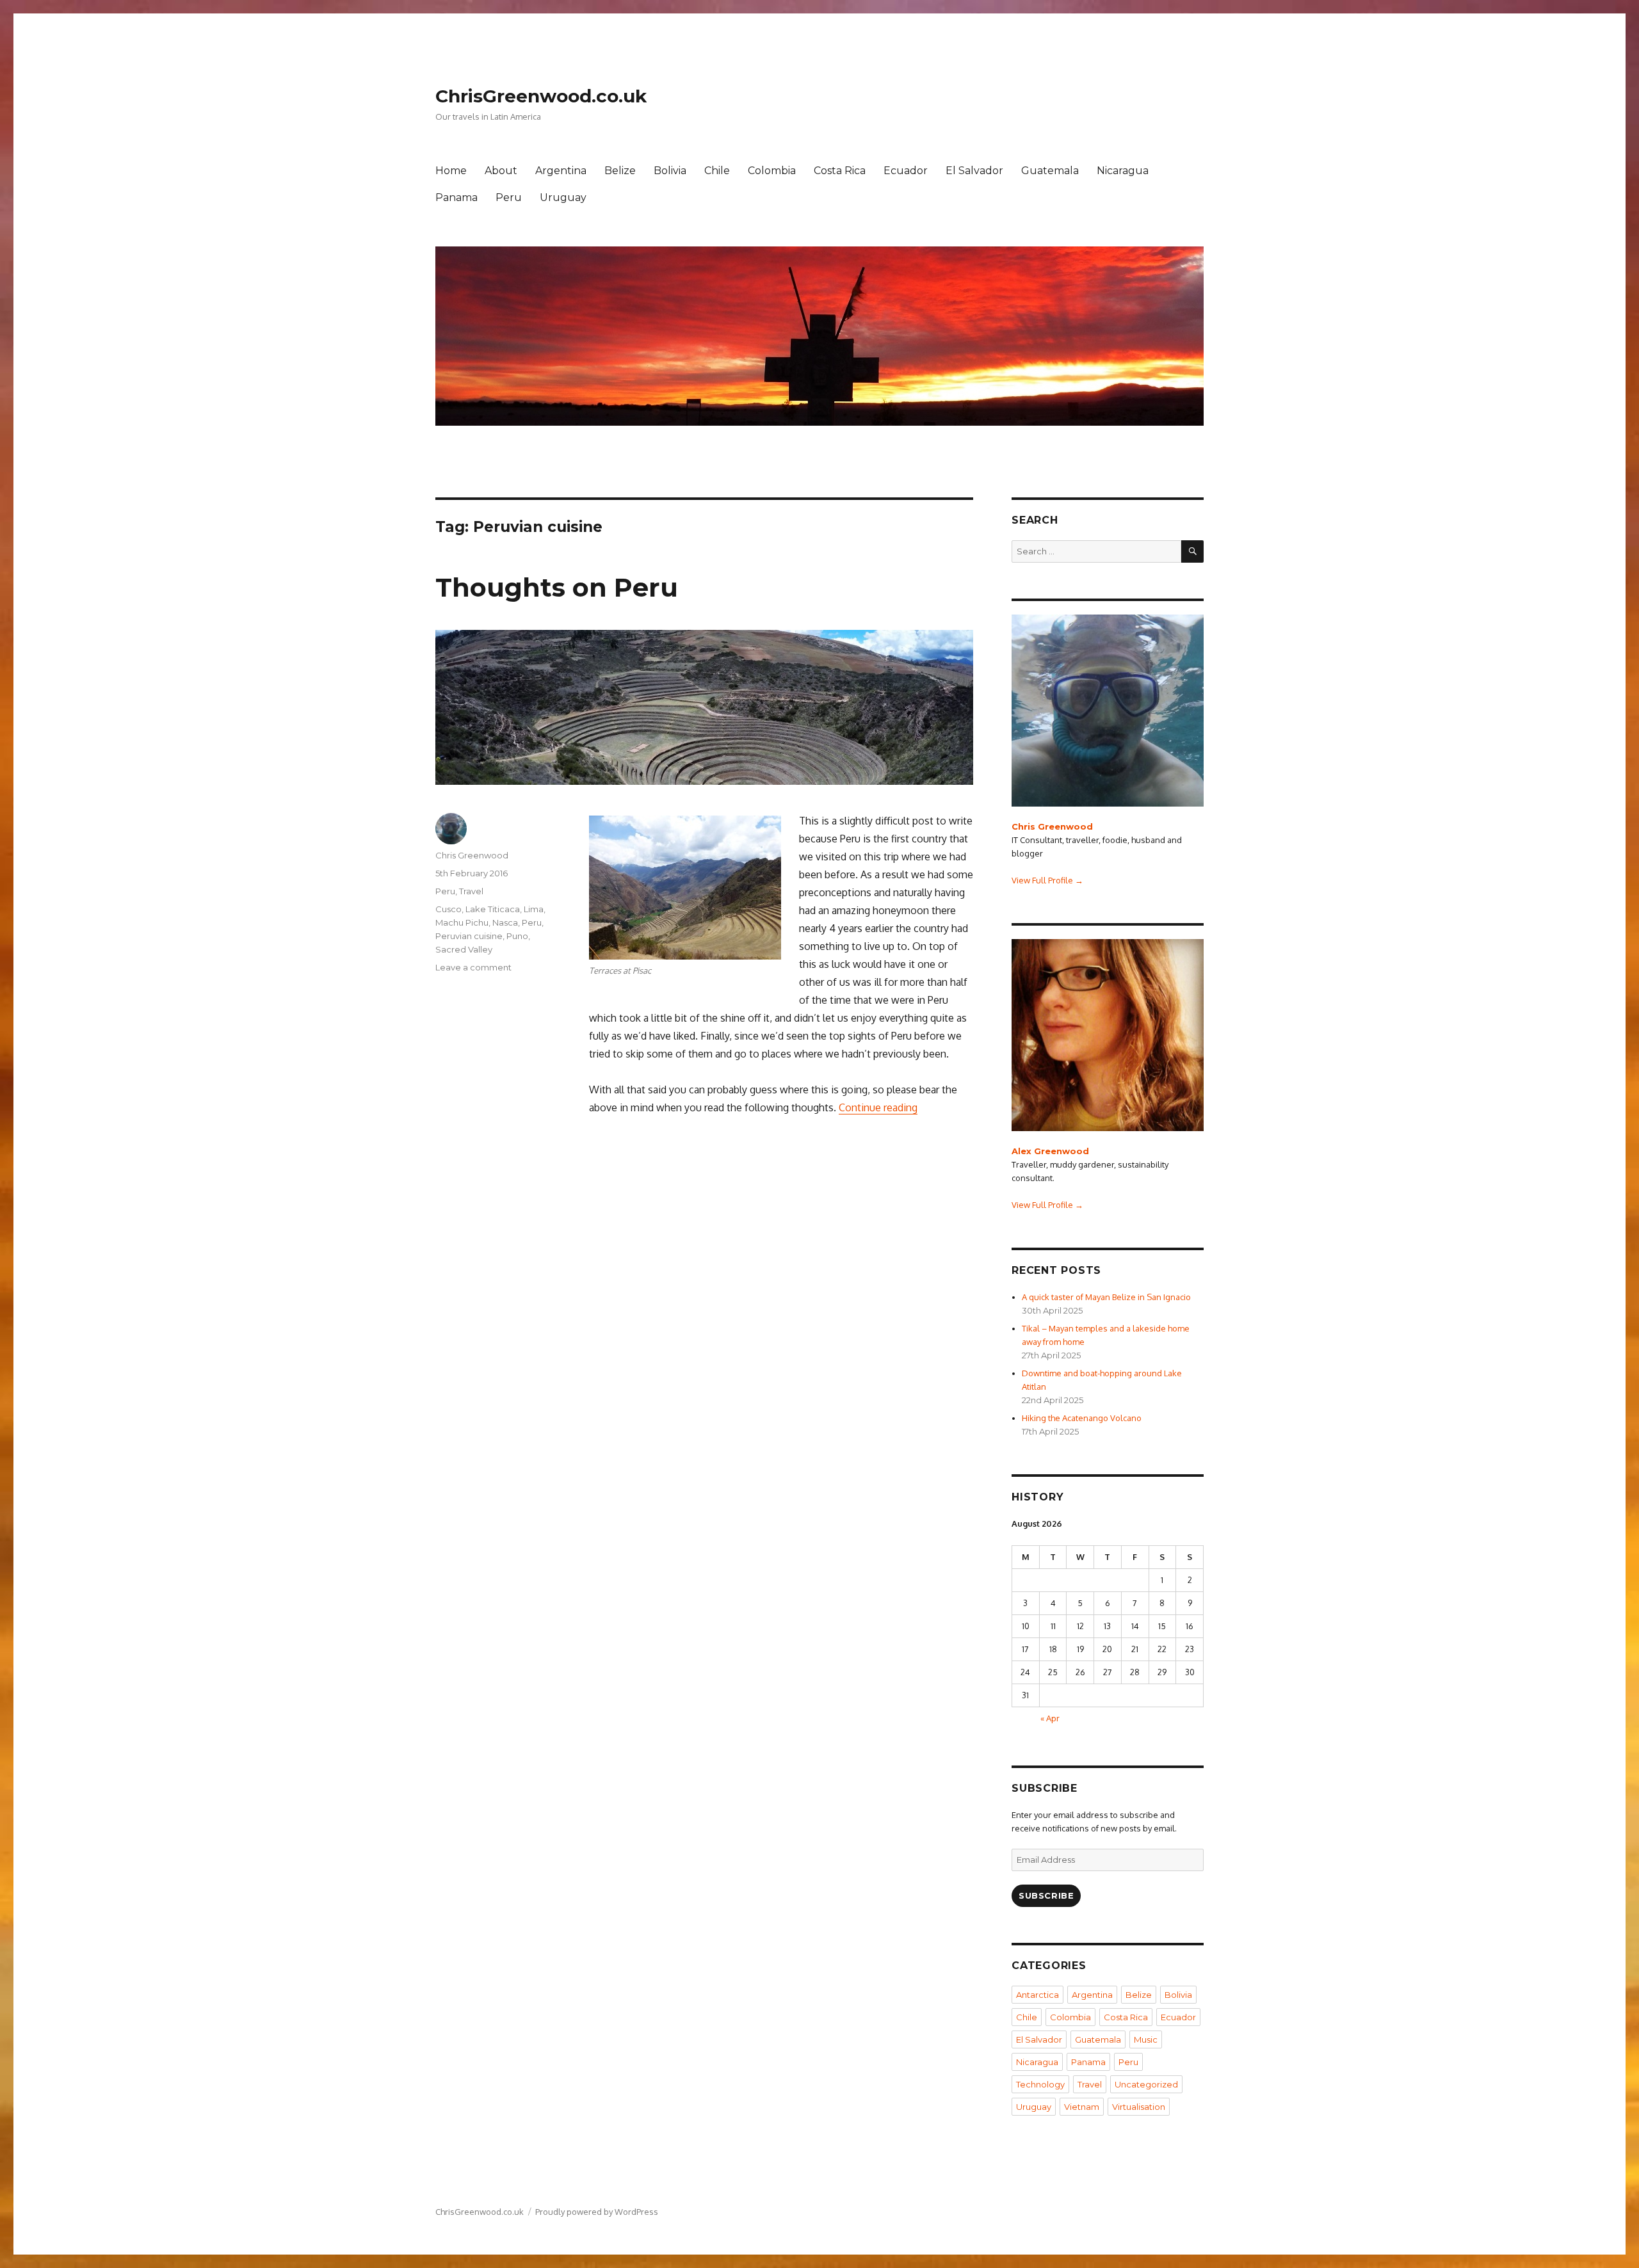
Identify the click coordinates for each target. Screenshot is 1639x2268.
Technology (1040, 2084)
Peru (509, 197)
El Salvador (974, 171)
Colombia (772, 171)
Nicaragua (1123, 171)
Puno (517, 936)
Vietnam (1082, 2107)
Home (451, 171)
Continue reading (878, 1107)
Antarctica (1037, 1995)
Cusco (448, 909)
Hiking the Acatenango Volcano (1082, 1418)
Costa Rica (840, 171)
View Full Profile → (1047, 880)
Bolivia (670, 171)
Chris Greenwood (472, 855)
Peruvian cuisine (469, 936)
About (501, 171)
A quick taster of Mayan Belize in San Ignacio (1106, 1297)
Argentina (561, 171)
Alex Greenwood (1050, 1151)
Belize (620, 171)
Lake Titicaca (493, 909)
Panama (456, 197)
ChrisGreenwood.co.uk (541, 96)
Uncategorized (1146, 2084)
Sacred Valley (464, 949)
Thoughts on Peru (557, 587)
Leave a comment (473, 967)
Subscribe (1046, 1895)
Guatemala (1050, 171)
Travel (471, 891)
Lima (534, 909)
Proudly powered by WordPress (597, 2212)
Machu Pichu (462, 922)
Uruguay (563, 197)
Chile (717, 171)
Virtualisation (1139, 2107)
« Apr (1050, 1718)
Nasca (505, 922)
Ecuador (906, 171)
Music (1146, 2039)
